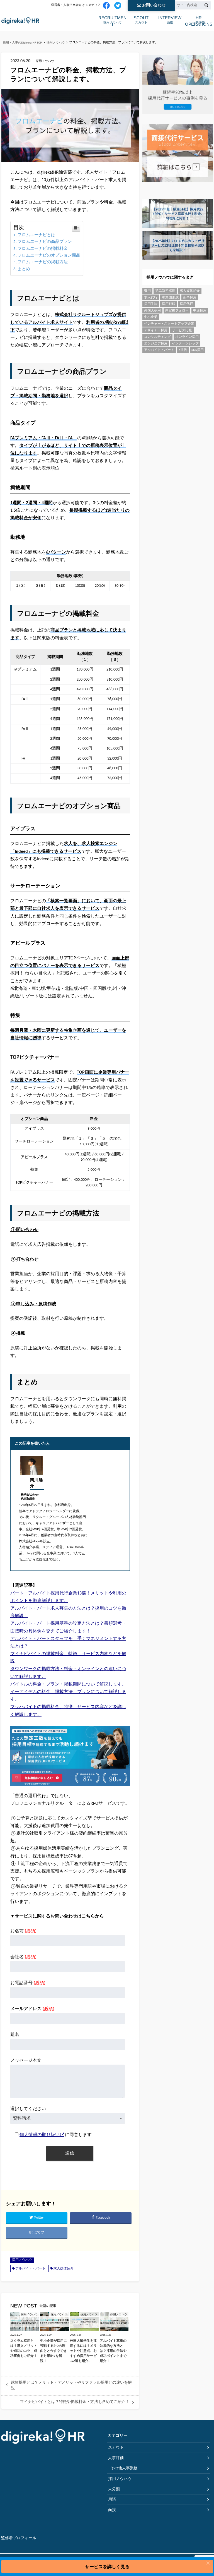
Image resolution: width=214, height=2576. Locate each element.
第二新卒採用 (165, 291)
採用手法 (151, 304)
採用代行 (186, 304)
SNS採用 (198, 350)
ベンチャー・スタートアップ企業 (169, 324)
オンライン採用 (187, 337)
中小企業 (151, 317)
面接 (170, 20)
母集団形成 (170, 298)
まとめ (24, 269)
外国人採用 (152, 311)
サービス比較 (182, 331)
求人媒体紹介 (64, 2269)
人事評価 (199, 20)
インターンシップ (185, 344)
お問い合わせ (154, 5)
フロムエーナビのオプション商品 (49, 256)
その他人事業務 (124, 2468)
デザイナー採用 (156, 331)
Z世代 (183, 350)
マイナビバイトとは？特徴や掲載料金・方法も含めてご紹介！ (75, 2402)
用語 (112, 2500)
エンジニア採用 (156, 344)
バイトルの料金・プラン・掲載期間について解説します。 (68, 1684)
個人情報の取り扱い (40, 2135)
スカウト (141, 20)
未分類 (114, 2489)
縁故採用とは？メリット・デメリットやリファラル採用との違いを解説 (71, 2385)
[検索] (206, 6)
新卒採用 (190, 298)
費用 (147, 291)
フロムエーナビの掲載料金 (43, 249)
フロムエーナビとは (36, 235)
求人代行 (151, 298)
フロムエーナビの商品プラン (45, 242)
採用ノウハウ (112, 20)
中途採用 (200, 311)
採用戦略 (169, 304)
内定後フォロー (177, 311)
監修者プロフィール (19, 2538)
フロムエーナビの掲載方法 (43, 262)
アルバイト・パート (30, 2269)
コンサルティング (157, 337)
